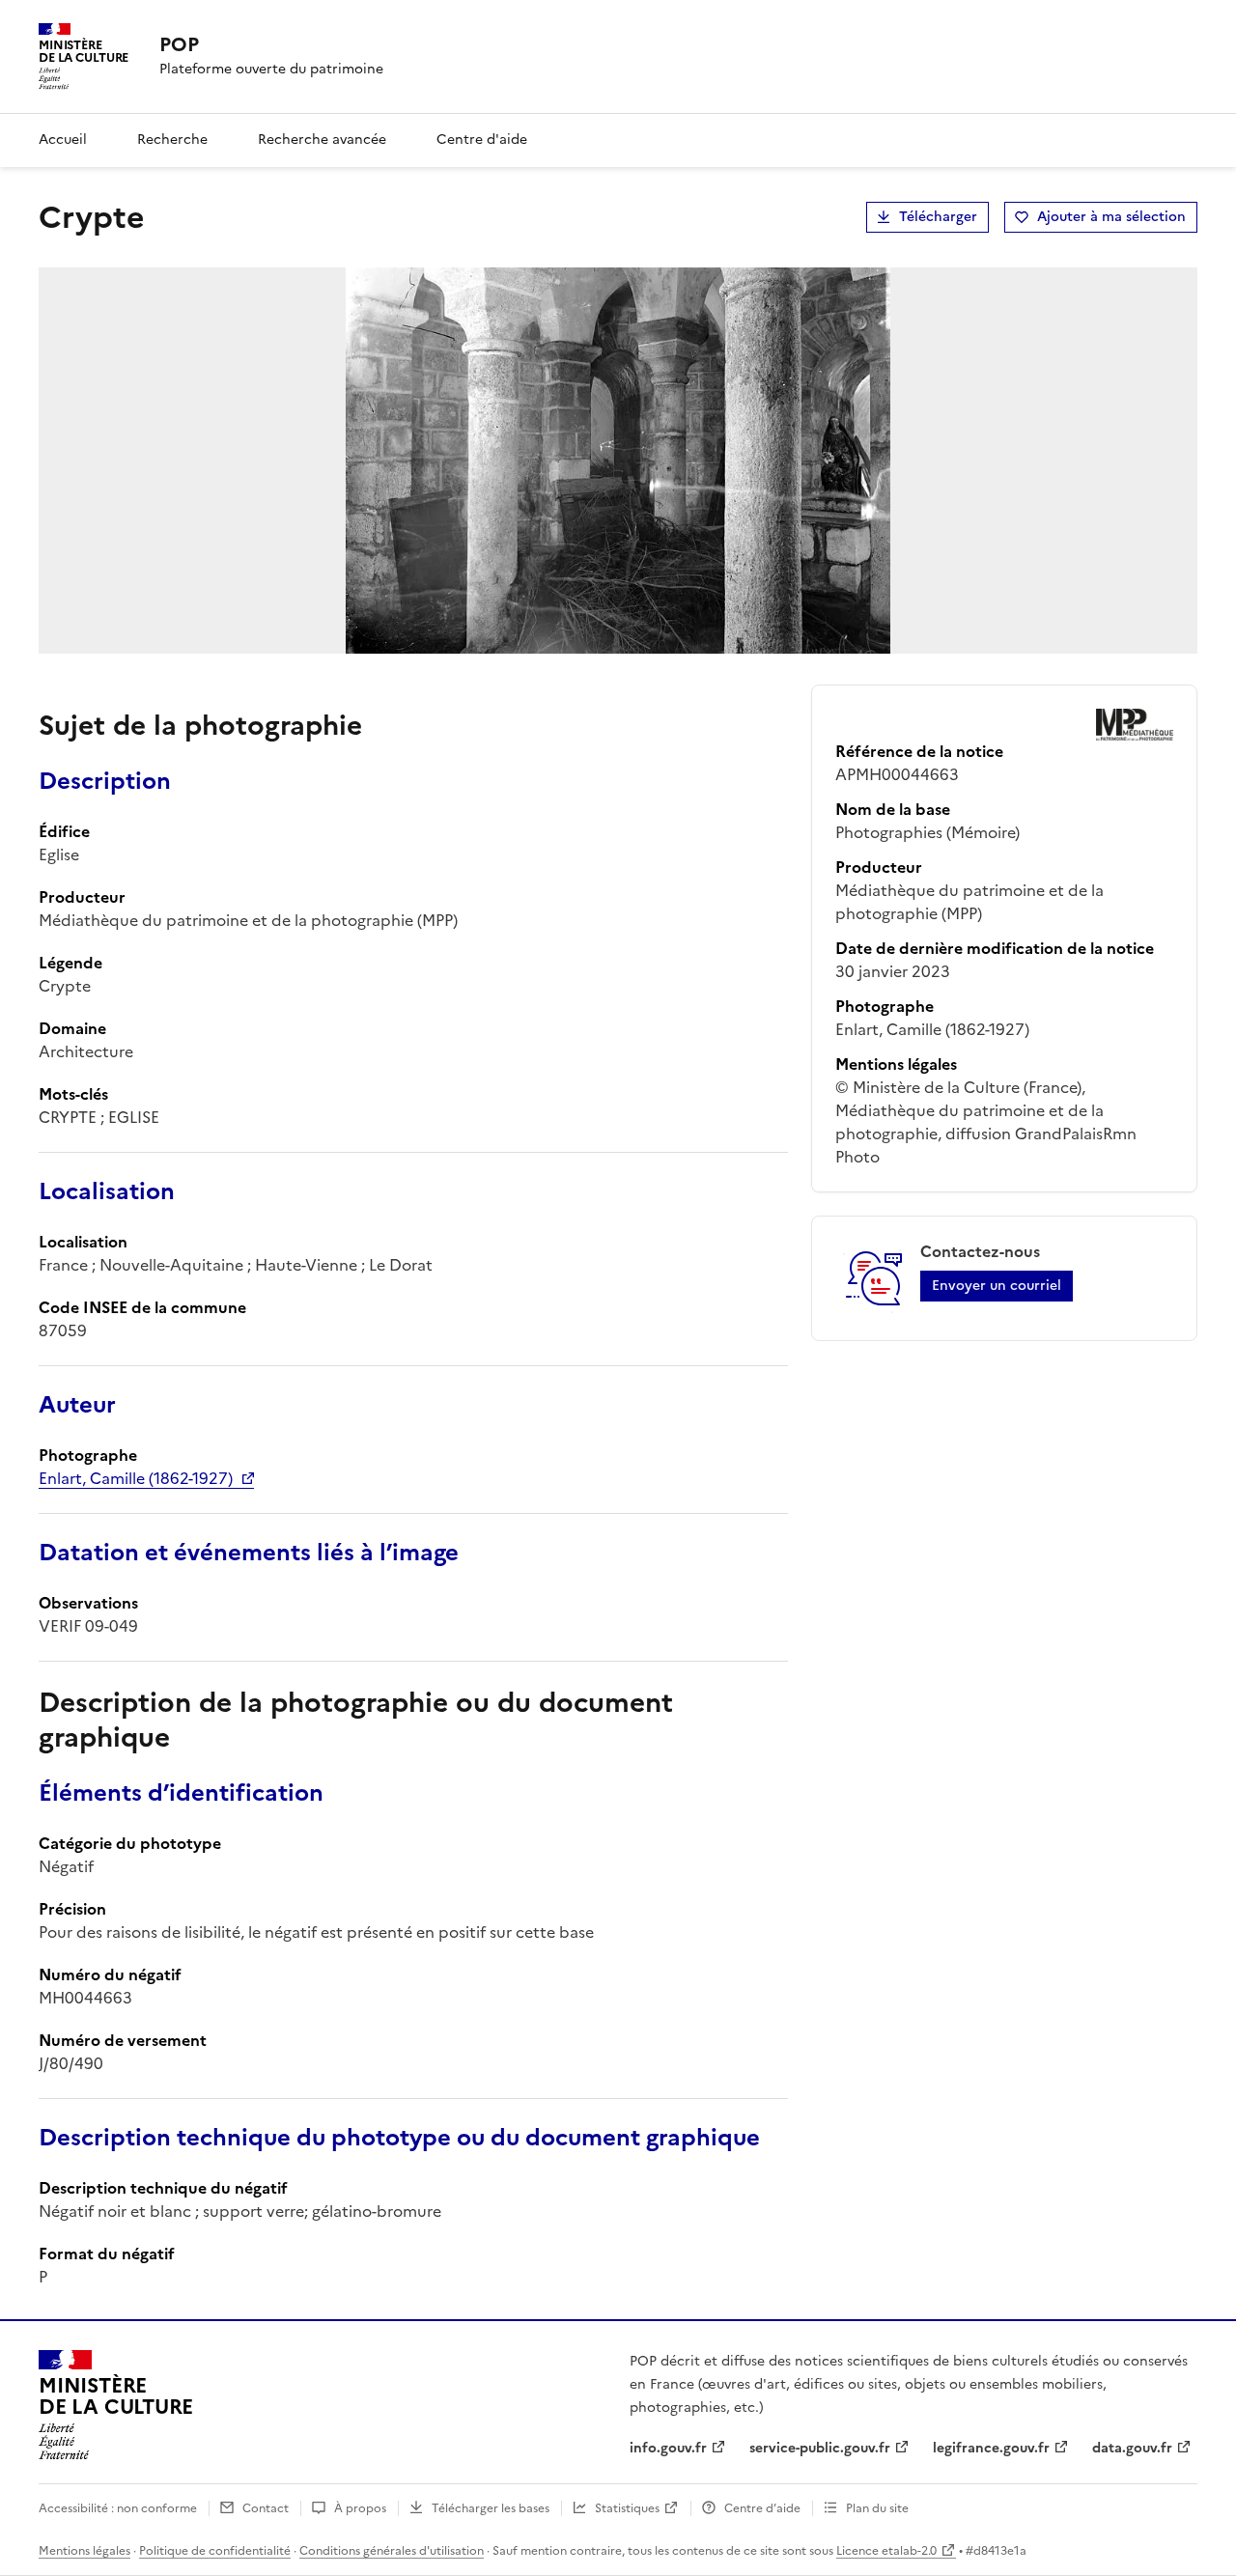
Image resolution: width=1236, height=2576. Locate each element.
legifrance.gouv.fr (991, 2448)
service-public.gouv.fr (820, 2448)
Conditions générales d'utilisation (392, 2551)
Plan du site (877, 2508)
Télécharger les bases (491, 2508)
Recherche (172, 140)
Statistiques (627, 2508)
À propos (360, 2508)
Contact (266, 2508)
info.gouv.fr (668, 2448)
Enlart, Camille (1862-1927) (136, 1478)
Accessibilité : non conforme (118, 2508)
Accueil (63, 140)
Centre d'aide (482, 140)
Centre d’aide (762, 2508)
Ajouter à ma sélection (1111, 217)
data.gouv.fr (1132, 2448)
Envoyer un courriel (997, 1286)
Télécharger (938, 217)
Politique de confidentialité (215, 2551)
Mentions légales (84, 2551)
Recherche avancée (322, 140)
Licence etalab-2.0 (886, 2551)
